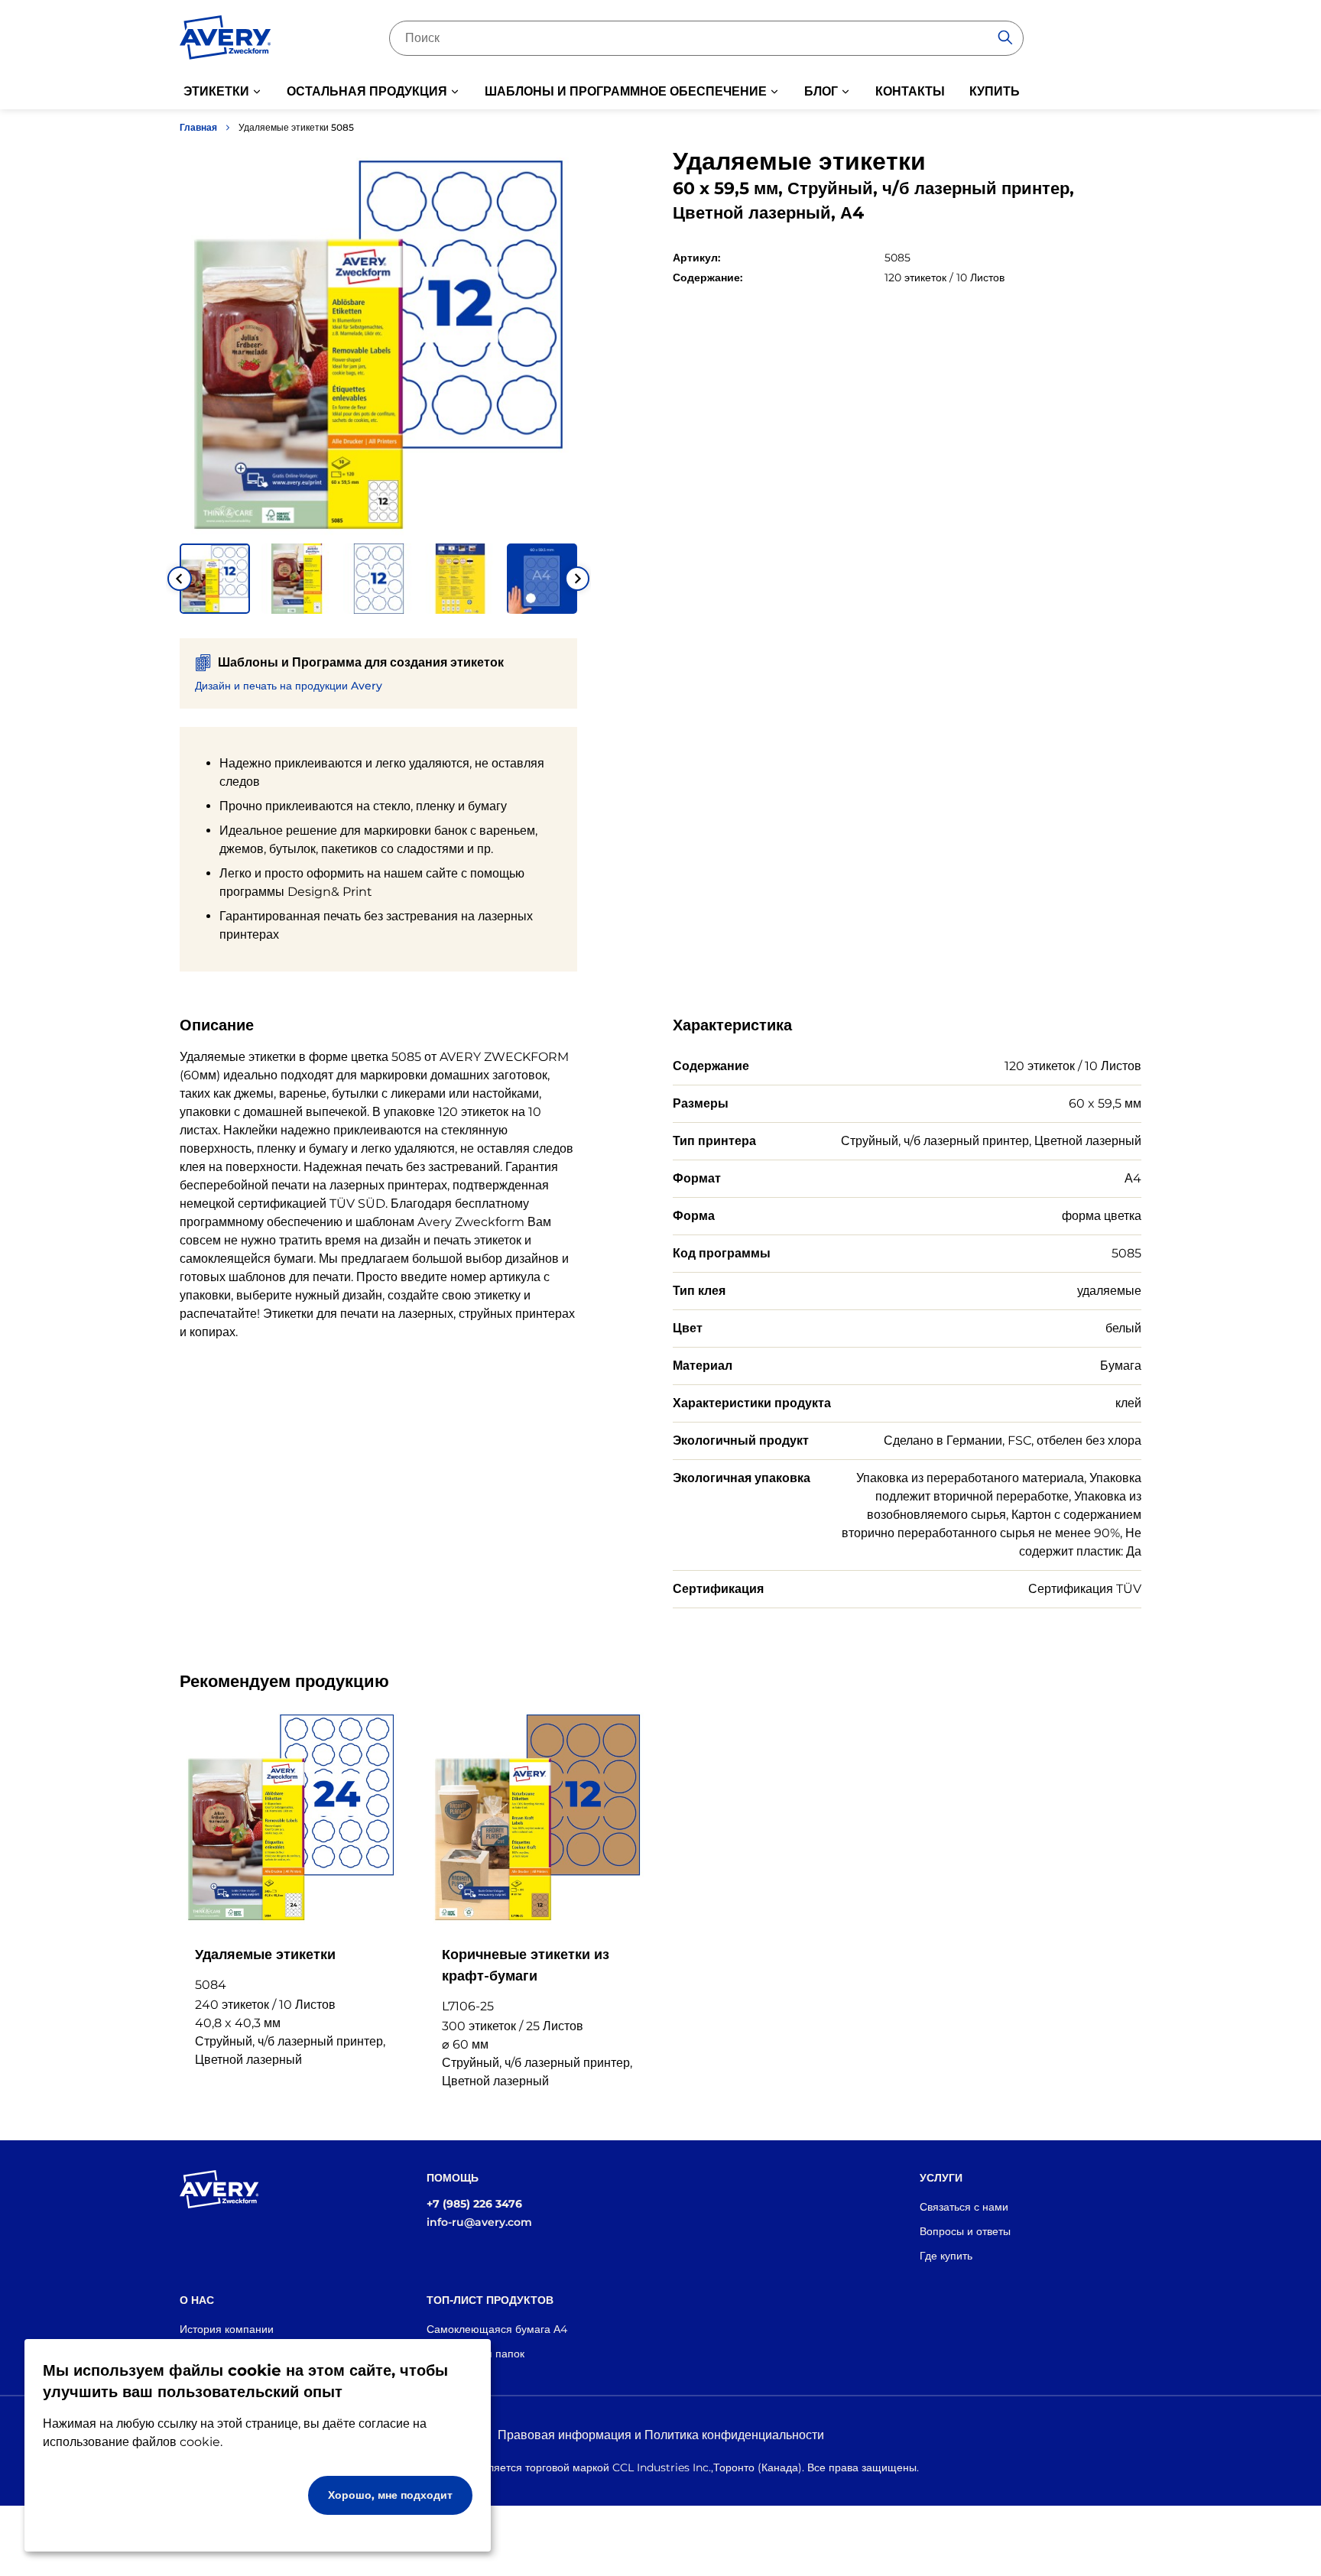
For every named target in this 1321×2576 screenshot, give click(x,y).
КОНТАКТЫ (910, 91)
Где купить (946, 2256)
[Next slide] (577, 579)
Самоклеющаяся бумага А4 (497, 2329)
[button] (215, 579)
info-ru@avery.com (479, 2222)
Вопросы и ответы (965, 2231)
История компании (227, 2329)
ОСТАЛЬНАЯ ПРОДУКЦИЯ (367, 91)
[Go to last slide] (180, 579)
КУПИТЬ (995, 91)
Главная (198, 127)
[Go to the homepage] (226, 41)
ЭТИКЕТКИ (216, 91)
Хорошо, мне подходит (390, 2495)
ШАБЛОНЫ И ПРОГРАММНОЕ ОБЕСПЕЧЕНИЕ (626, 91)
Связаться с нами (964, 2207)
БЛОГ (821, 91)
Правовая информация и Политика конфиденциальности (661, 2435)
